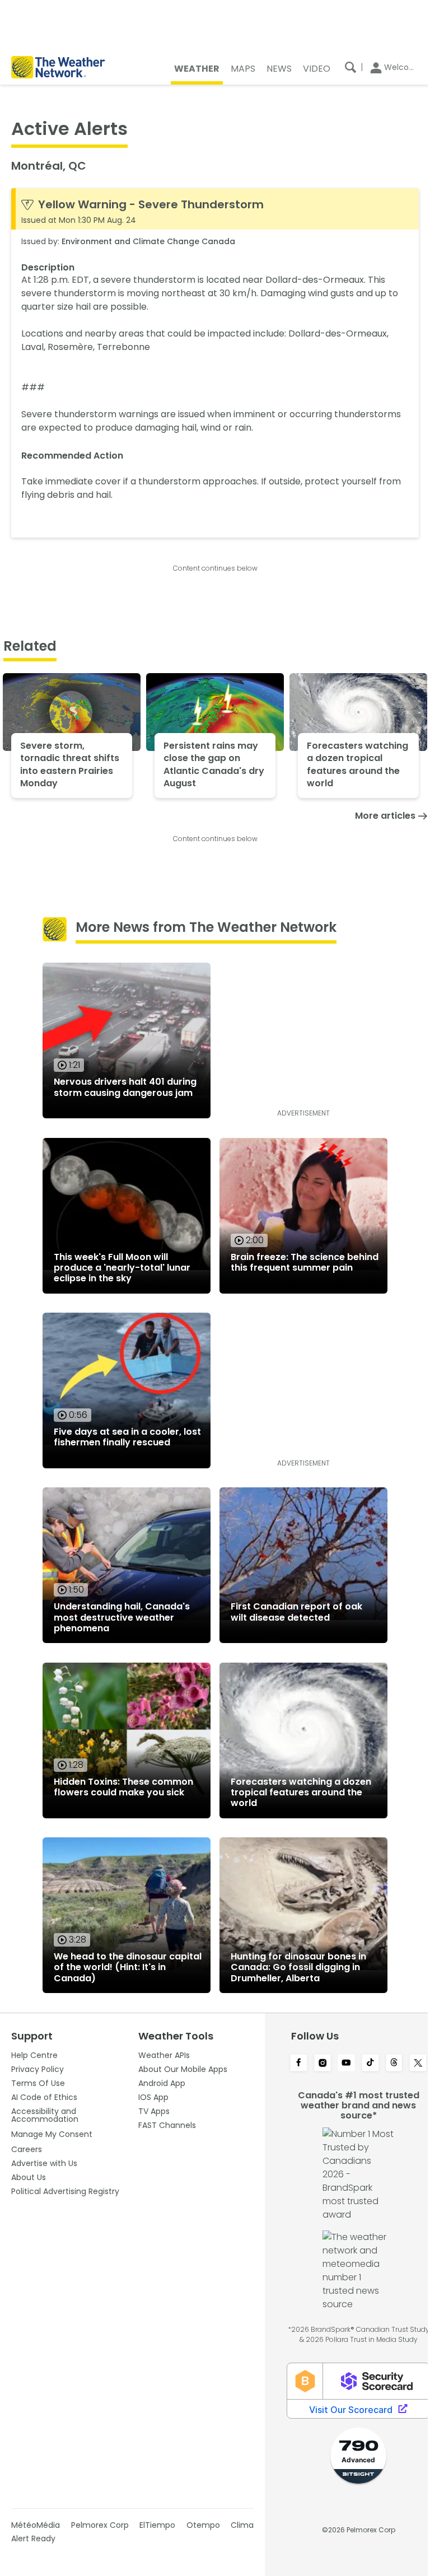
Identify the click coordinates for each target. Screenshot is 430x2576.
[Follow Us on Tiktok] (370, 2064)
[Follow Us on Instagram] (323, 2064)
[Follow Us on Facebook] (299, 2064)
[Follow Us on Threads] (394, 2064)
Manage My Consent (52, 2134)
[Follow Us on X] (418, 2064)
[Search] (350, 67)
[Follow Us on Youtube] (346, 2064)
